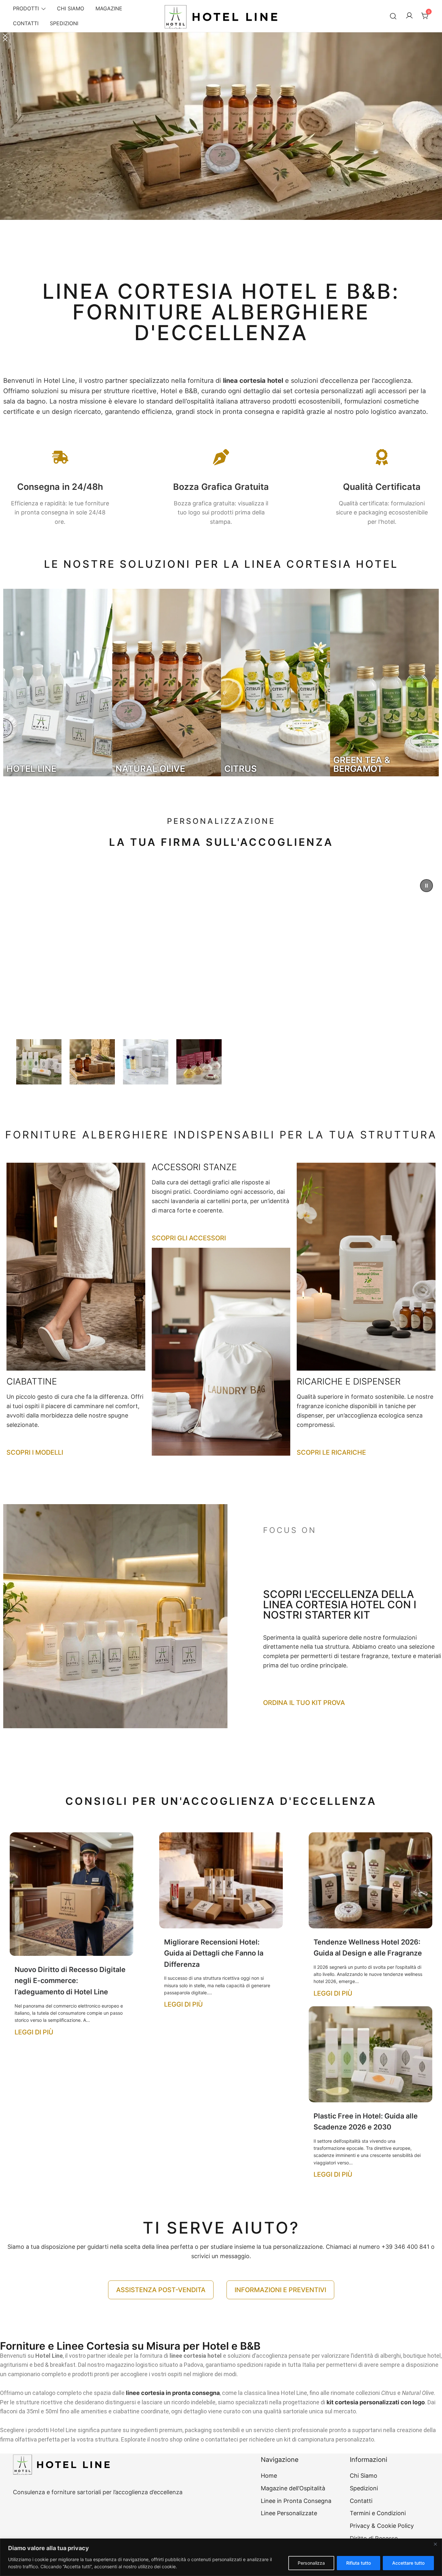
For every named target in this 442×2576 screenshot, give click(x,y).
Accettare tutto (408, 2563)
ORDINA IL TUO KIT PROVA (304, 1703)
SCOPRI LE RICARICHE (331, 1452)
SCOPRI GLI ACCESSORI (189, 1238)
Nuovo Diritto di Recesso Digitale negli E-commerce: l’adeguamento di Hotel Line (70, 1981)
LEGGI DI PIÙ (34, 2032)
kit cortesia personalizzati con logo (376, 2402)
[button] (221, 150)
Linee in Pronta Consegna (296, 2501)
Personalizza (311, 2563)
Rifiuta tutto (359, 2563)
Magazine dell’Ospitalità (293, 2488)
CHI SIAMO (71, 8)
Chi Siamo (364, 2476)
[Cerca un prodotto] (393, 16)
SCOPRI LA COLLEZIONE (114, 1005)
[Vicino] (435, 2544)
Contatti (361, 2501)
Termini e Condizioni (378, 2513)
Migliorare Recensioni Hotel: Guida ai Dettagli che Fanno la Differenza (214, 1953)
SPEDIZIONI (64, 23)
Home (269, 2476)
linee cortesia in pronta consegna (173, 2393)
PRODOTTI (26, 8)
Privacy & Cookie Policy (382, 2526)
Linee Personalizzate (289, 2513)
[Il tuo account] (409, 16)
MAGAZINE (109, 8)
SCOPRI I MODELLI (35, 1452)
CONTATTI (26, 23)
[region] (221, 2557)
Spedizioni (364, 2488)
